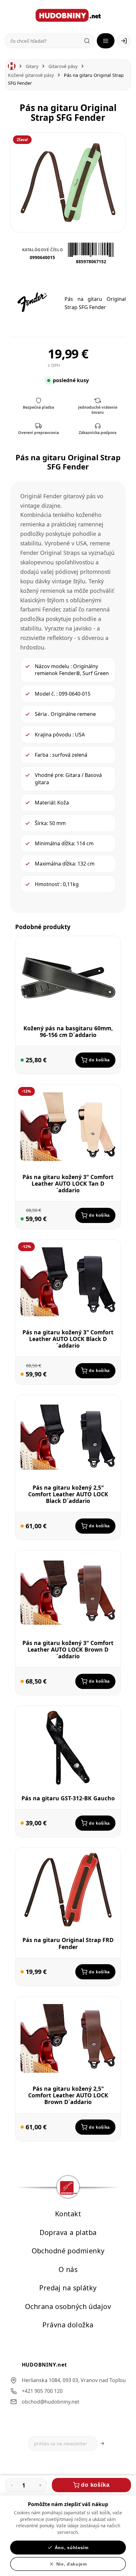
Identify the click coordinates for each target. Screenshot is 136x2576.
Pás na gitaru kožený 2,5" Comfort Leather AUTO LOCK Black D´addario (68, 1494)
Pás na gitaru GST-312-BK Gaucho (68, 1798)
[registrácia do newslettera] (102, 2443)
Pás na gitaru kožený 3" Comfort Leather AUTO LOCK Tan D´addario (68, 1183)
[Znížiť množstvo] (12, 2485)
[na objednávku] (22, 1374)
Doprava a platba (68, 2232)
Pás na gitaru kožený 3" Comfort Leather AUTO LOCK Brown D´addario (68, 1649)
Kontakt (68, 2214)
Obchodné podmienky (68, 2251)
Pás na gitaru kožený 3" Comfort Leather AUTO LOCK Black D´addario (68, 1339)
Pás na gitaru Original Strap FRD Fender (68, 1943)
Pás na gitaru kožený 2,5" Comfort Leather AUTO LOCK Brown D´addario (68, 2095)
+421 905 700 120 (42, 2391)
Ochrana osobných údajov (68, 2306)
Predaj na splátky (68, 2288)
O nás (68, 2269)
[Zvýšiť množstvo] (40, 2485)
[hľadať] (87, 41)
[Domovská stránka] (12, 66)
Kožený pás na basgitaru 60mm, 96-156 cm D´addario (68, 1031)
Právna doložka (68, 2325)
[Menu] (106, 41)
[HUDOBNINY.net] (68, 15)
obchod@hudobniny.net (51, 2401)
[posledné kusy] (22, 1060)
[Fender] (32, 302)
